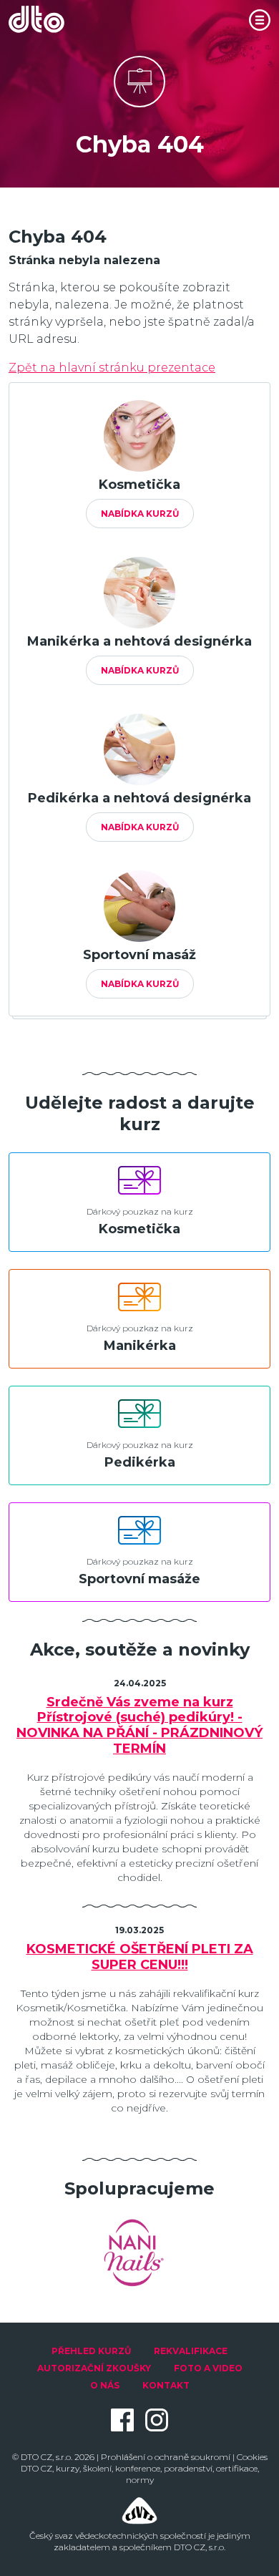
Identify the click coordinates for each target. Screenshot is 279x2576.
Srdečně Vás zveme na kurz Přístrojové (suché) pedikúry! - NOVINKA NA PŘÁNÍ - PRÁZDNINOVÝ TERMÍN (139, 1726)
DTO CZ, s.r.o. (46, 2457)
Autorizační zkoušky (94, 2368)
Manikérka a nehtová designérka (139, 641)
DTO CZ (36, 2468)
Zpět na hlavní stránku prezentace (112, 368)
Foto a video (208, 2368)
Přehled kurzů (91, 2351)
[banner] (44, 19)
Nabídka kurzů (140, 514)
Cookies (252, 2457)
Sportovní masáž (139, 955)
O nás (105, 2385)
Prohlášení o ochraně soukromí (166, 2457)
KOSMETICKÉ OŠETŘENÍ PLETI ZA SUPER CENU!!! (140, 1957)
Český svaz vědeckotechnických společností (118, 2536)
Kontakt (166, 2385)
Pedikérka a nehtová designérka (139, 798)
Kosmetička (139, 485)
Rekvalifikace (191, 2351)
